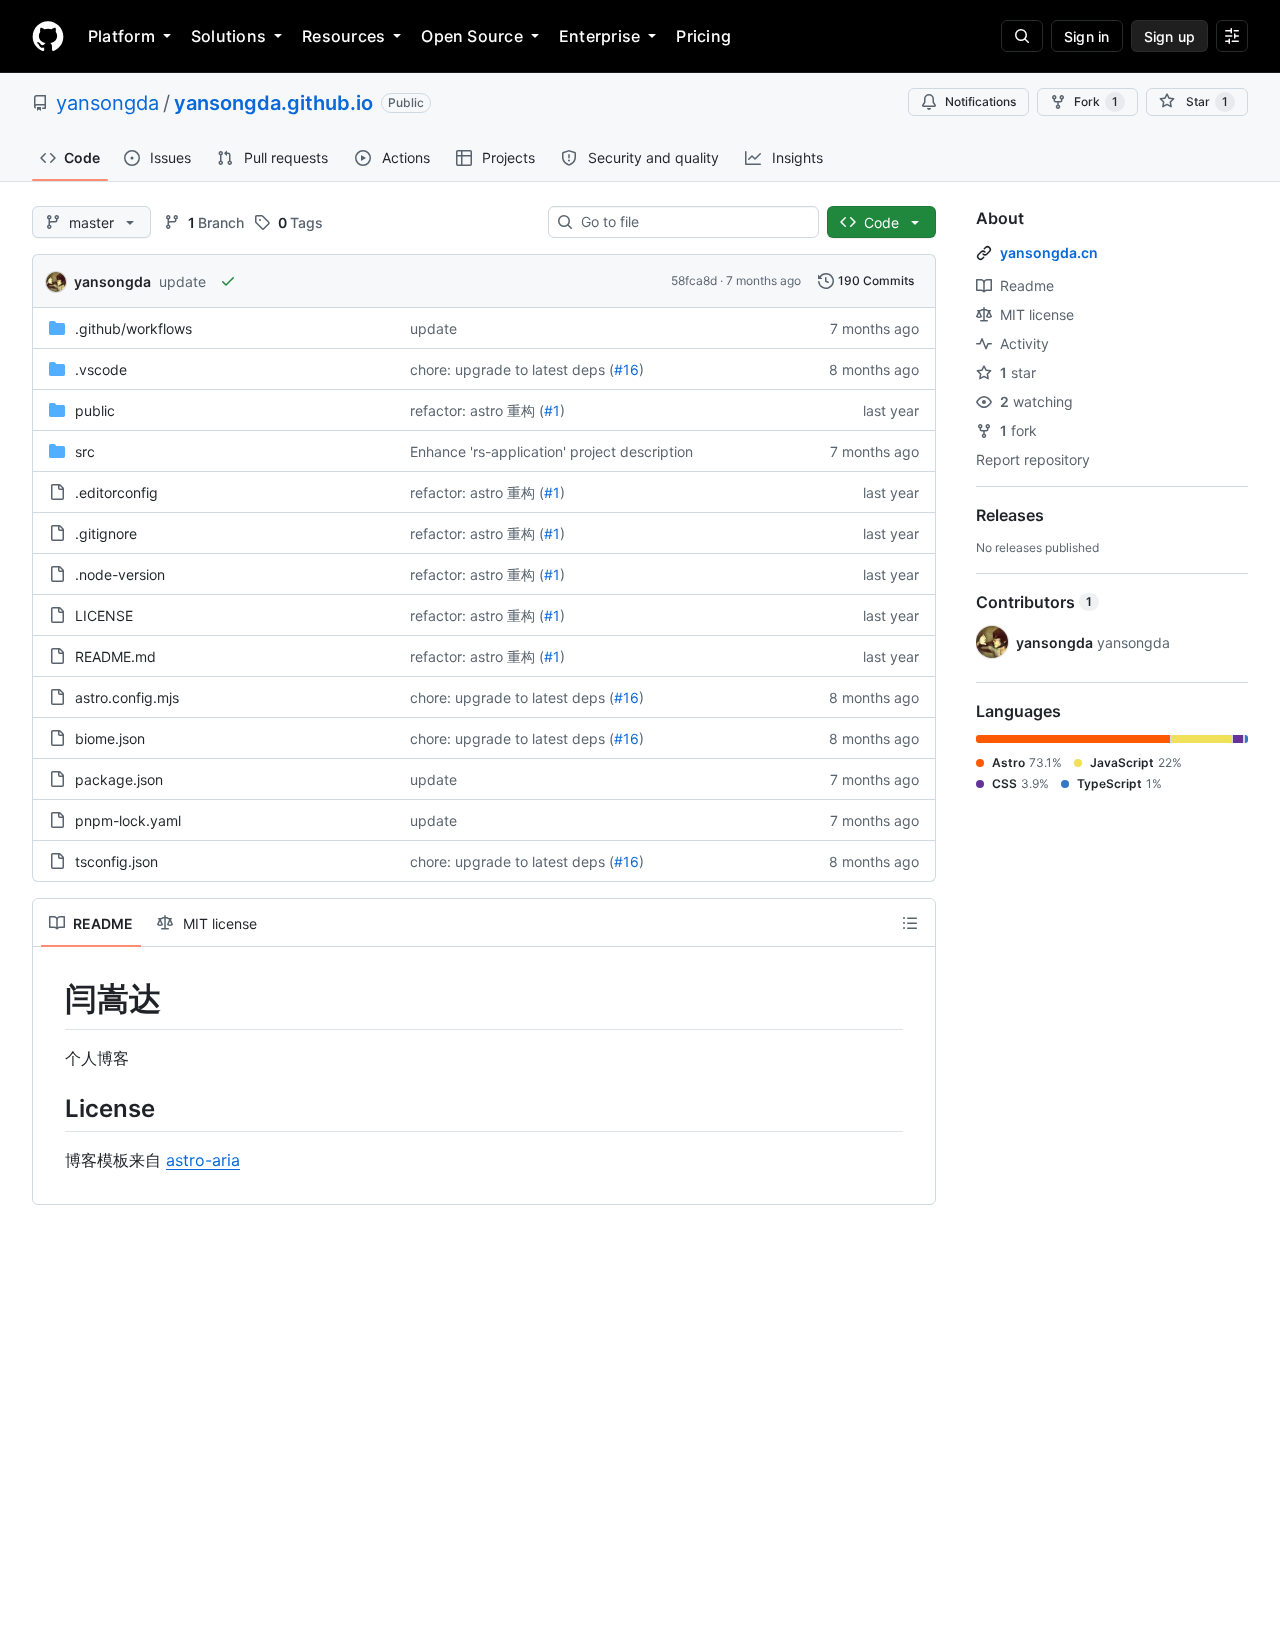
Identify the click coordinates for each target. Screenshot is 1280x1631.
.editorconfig (116, 492)
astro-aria (203, 1160)
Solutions (228, 36)
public (95, 410)
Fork (1096, 101)
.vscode (101, 369)
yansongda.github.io (273, 103)
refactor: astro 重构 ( (477, 410)
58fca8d (694, 280)
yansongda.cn (1049, 252)
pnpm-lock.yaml (128, 820)
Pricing (703, 36)
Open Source (472, 36)
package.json (119, 779)
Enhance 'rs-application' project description (551, 451)
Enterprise (599, 36)
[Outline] (910, 923)
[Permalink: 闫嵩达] (51, 999)
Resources (343, 36)
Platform (121, 36)
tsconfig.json (116, 861)
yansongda (107, 103)
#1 (552, 410)
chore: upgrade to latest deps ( (512, 369)
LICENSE (104, 615)
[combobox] (691, 222)
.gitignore (106, 533)
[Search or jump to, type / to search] (1022, 36)
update (182, 281)
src (85, 451)
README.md (115, 656)
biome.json (110, 738)
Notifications (980, 101)
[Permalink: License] (51, 1108)
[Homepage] (48, 36)
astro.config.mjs (127, 697)
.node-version (120, 574)
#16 (626, 369)
